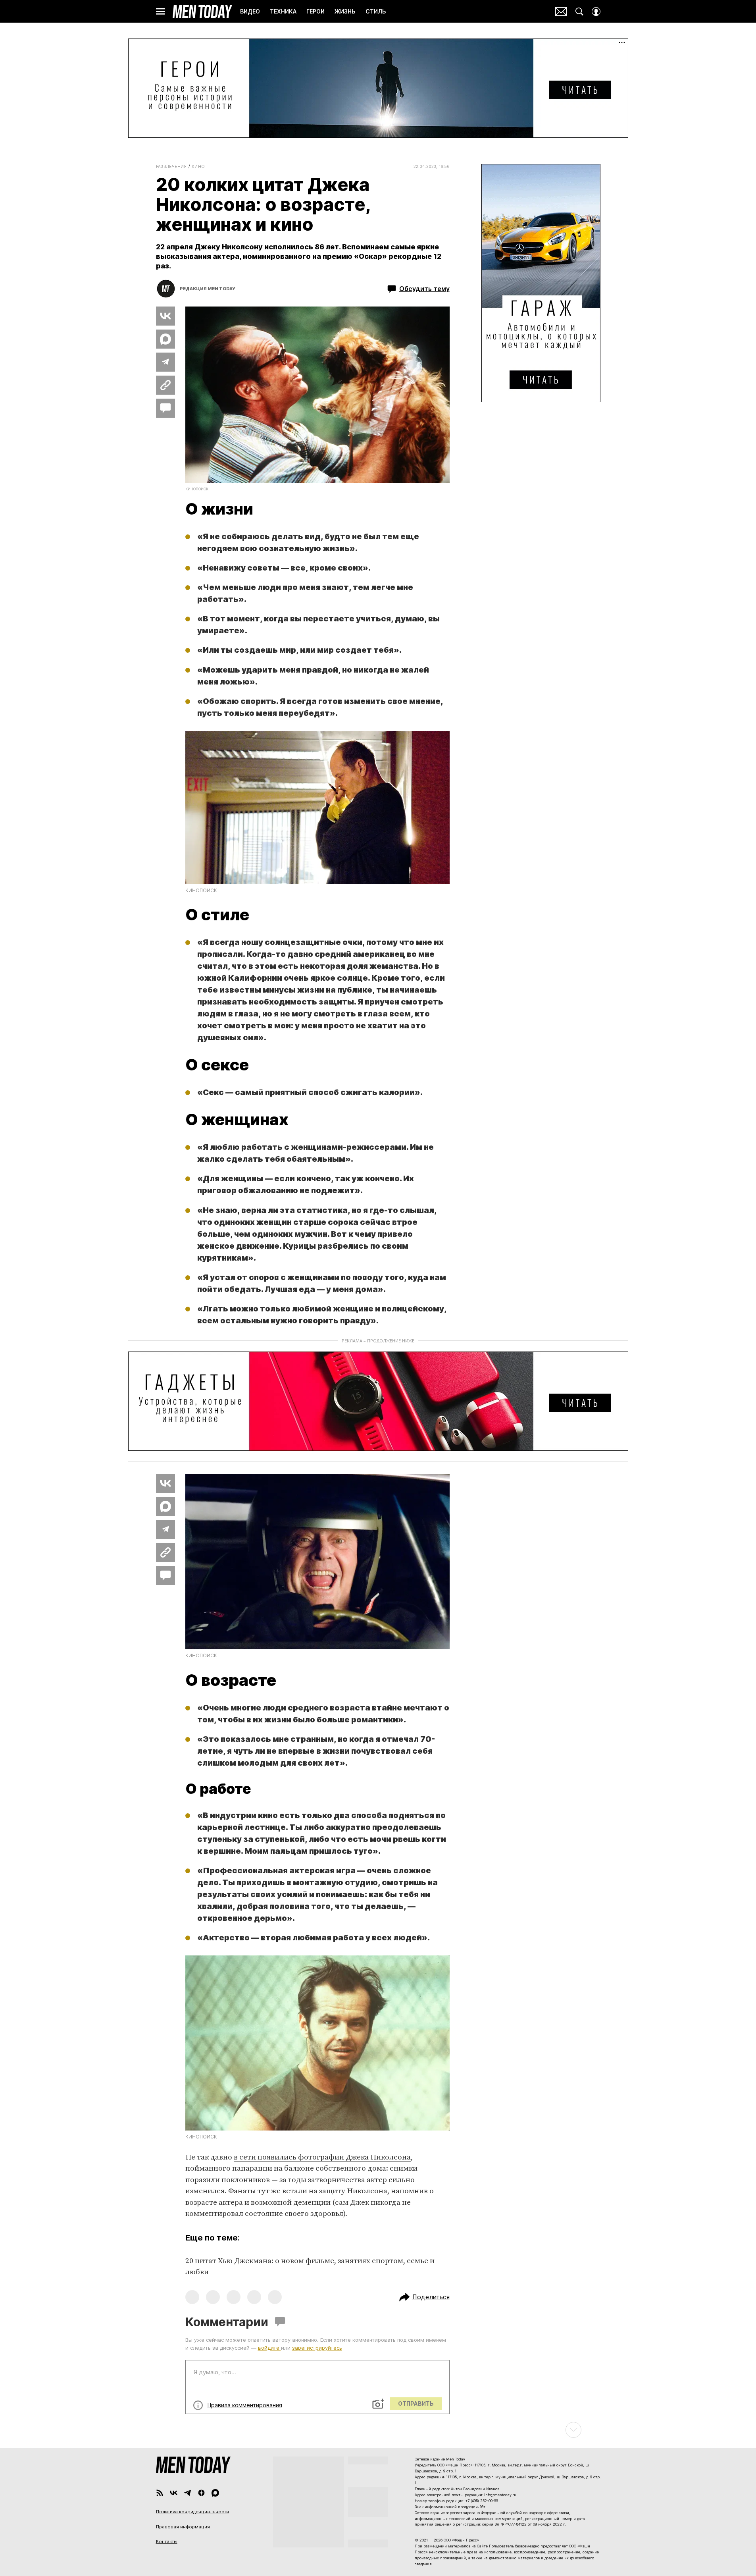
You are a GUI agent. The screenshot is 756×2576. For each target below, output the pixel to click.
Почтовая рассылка (561, 12)
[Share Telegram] (165, 362)
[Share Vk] (165, 316)
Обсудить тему (424, 289)
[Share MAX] (165, 339)
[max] (215, 2493)
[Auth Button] (596, 12)
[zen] (201, 2493)
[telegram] (188, 2493)
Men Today (202, 12)
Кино (198, 166)
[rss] (160, 2493)
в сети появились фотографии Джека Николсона (322, 2157)
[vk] (174, 2493)
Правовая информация (183, 2527)
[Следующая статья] (378, 2430)
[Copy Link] (165, 385)
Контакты (167, 2541)
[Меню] (160, 12)
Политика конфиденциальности (192, 2512)
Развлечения (171, 166)
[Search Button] (579, 12)
